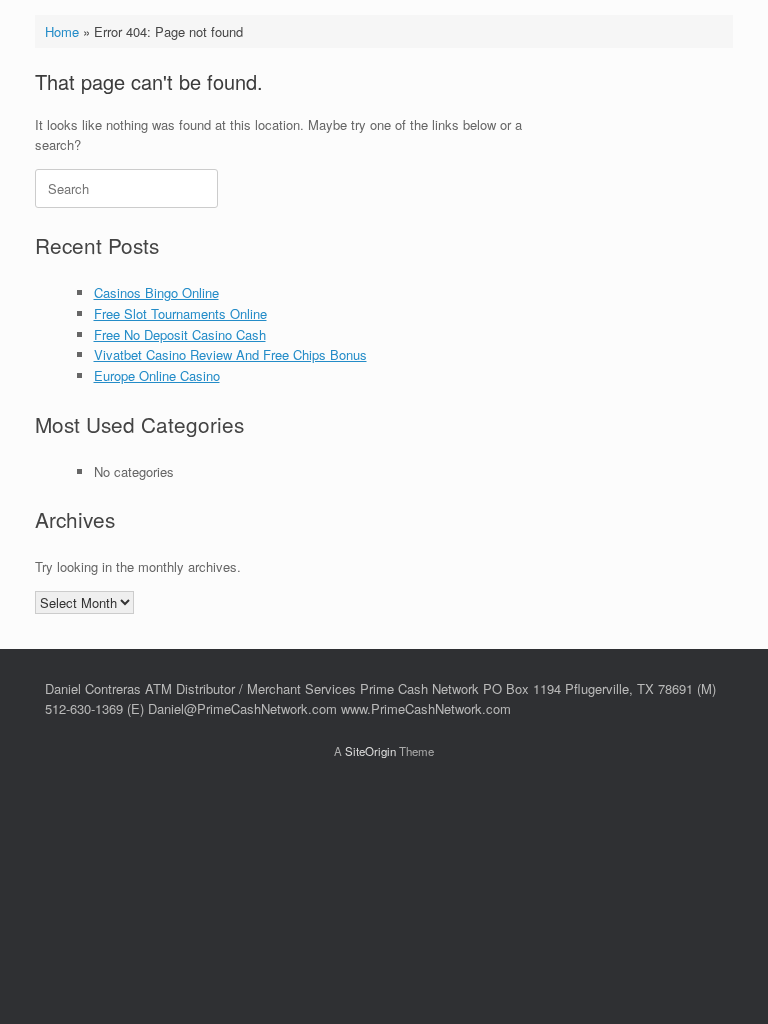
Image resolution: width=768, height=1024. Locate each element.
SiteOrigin (370, 751)
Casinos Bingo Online (156, 292)
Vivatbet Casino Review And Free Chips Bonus (230, 354)
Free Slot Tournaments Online (180, 313)
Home (62, 31)
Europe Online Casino (157, 375)
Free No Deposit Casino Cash (180, 334)
